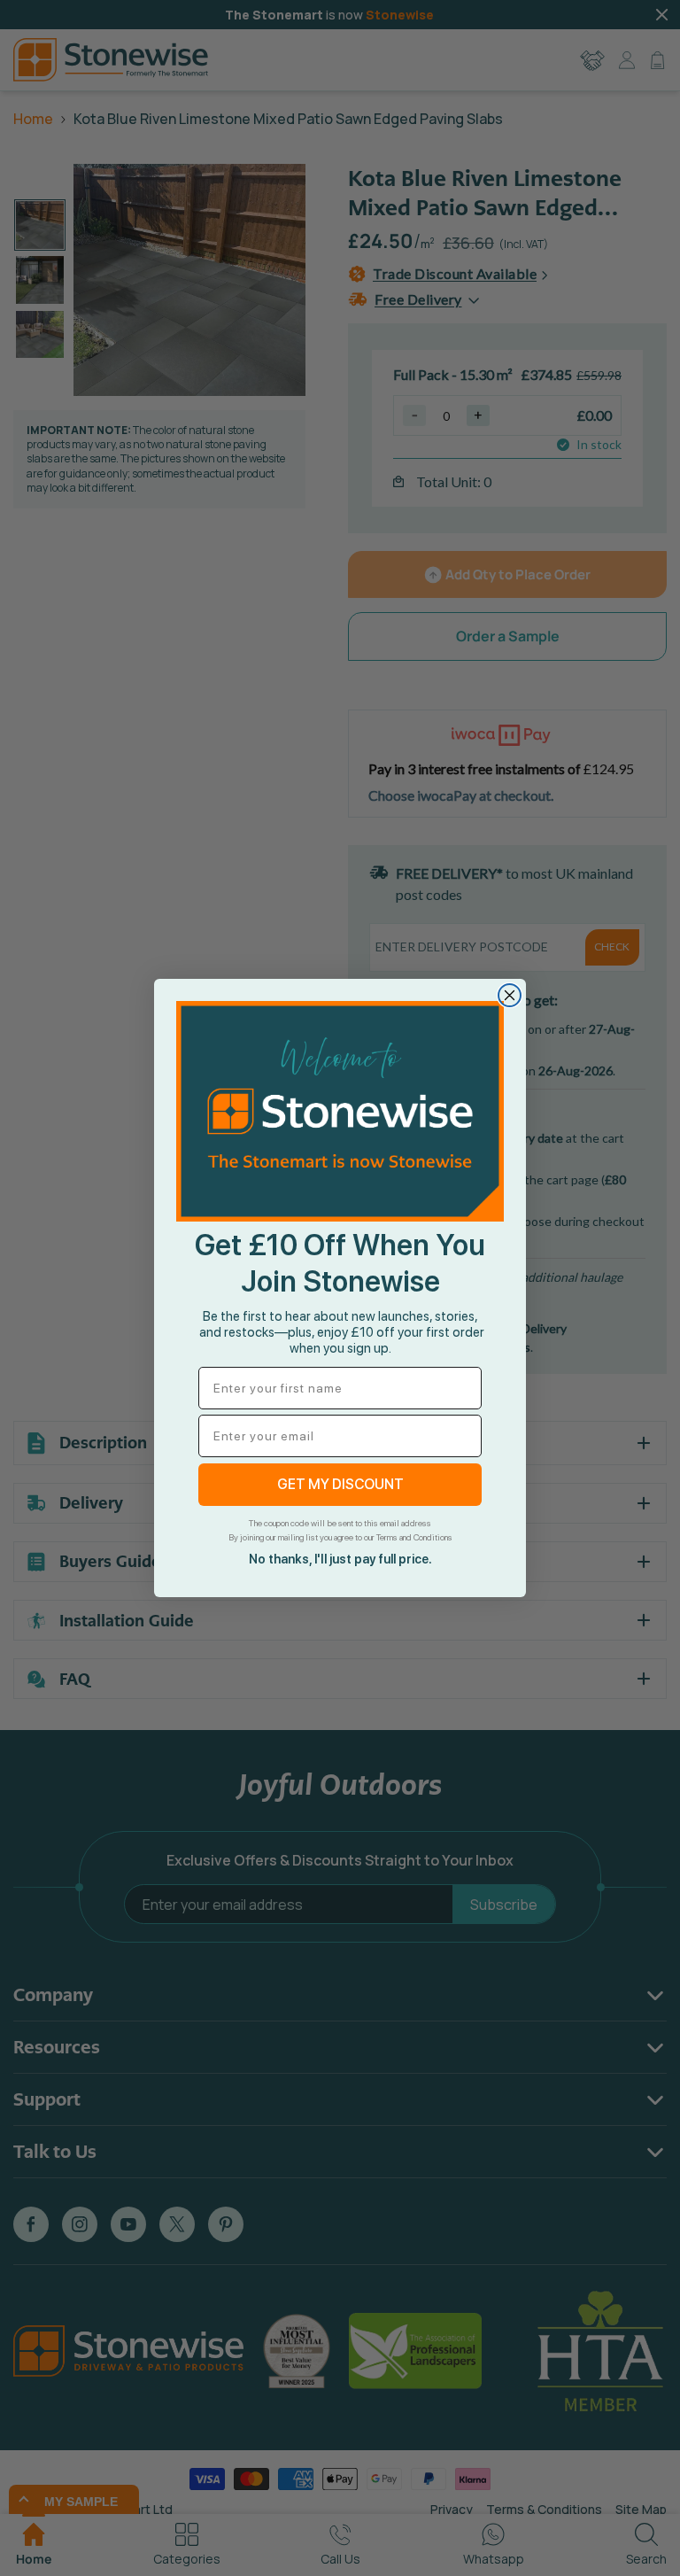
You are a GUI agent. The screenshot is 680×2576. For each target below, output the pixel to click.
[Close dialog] (510, 995)
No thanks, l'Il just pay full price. (340, 1559)
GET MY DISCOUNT (340, 1484)
